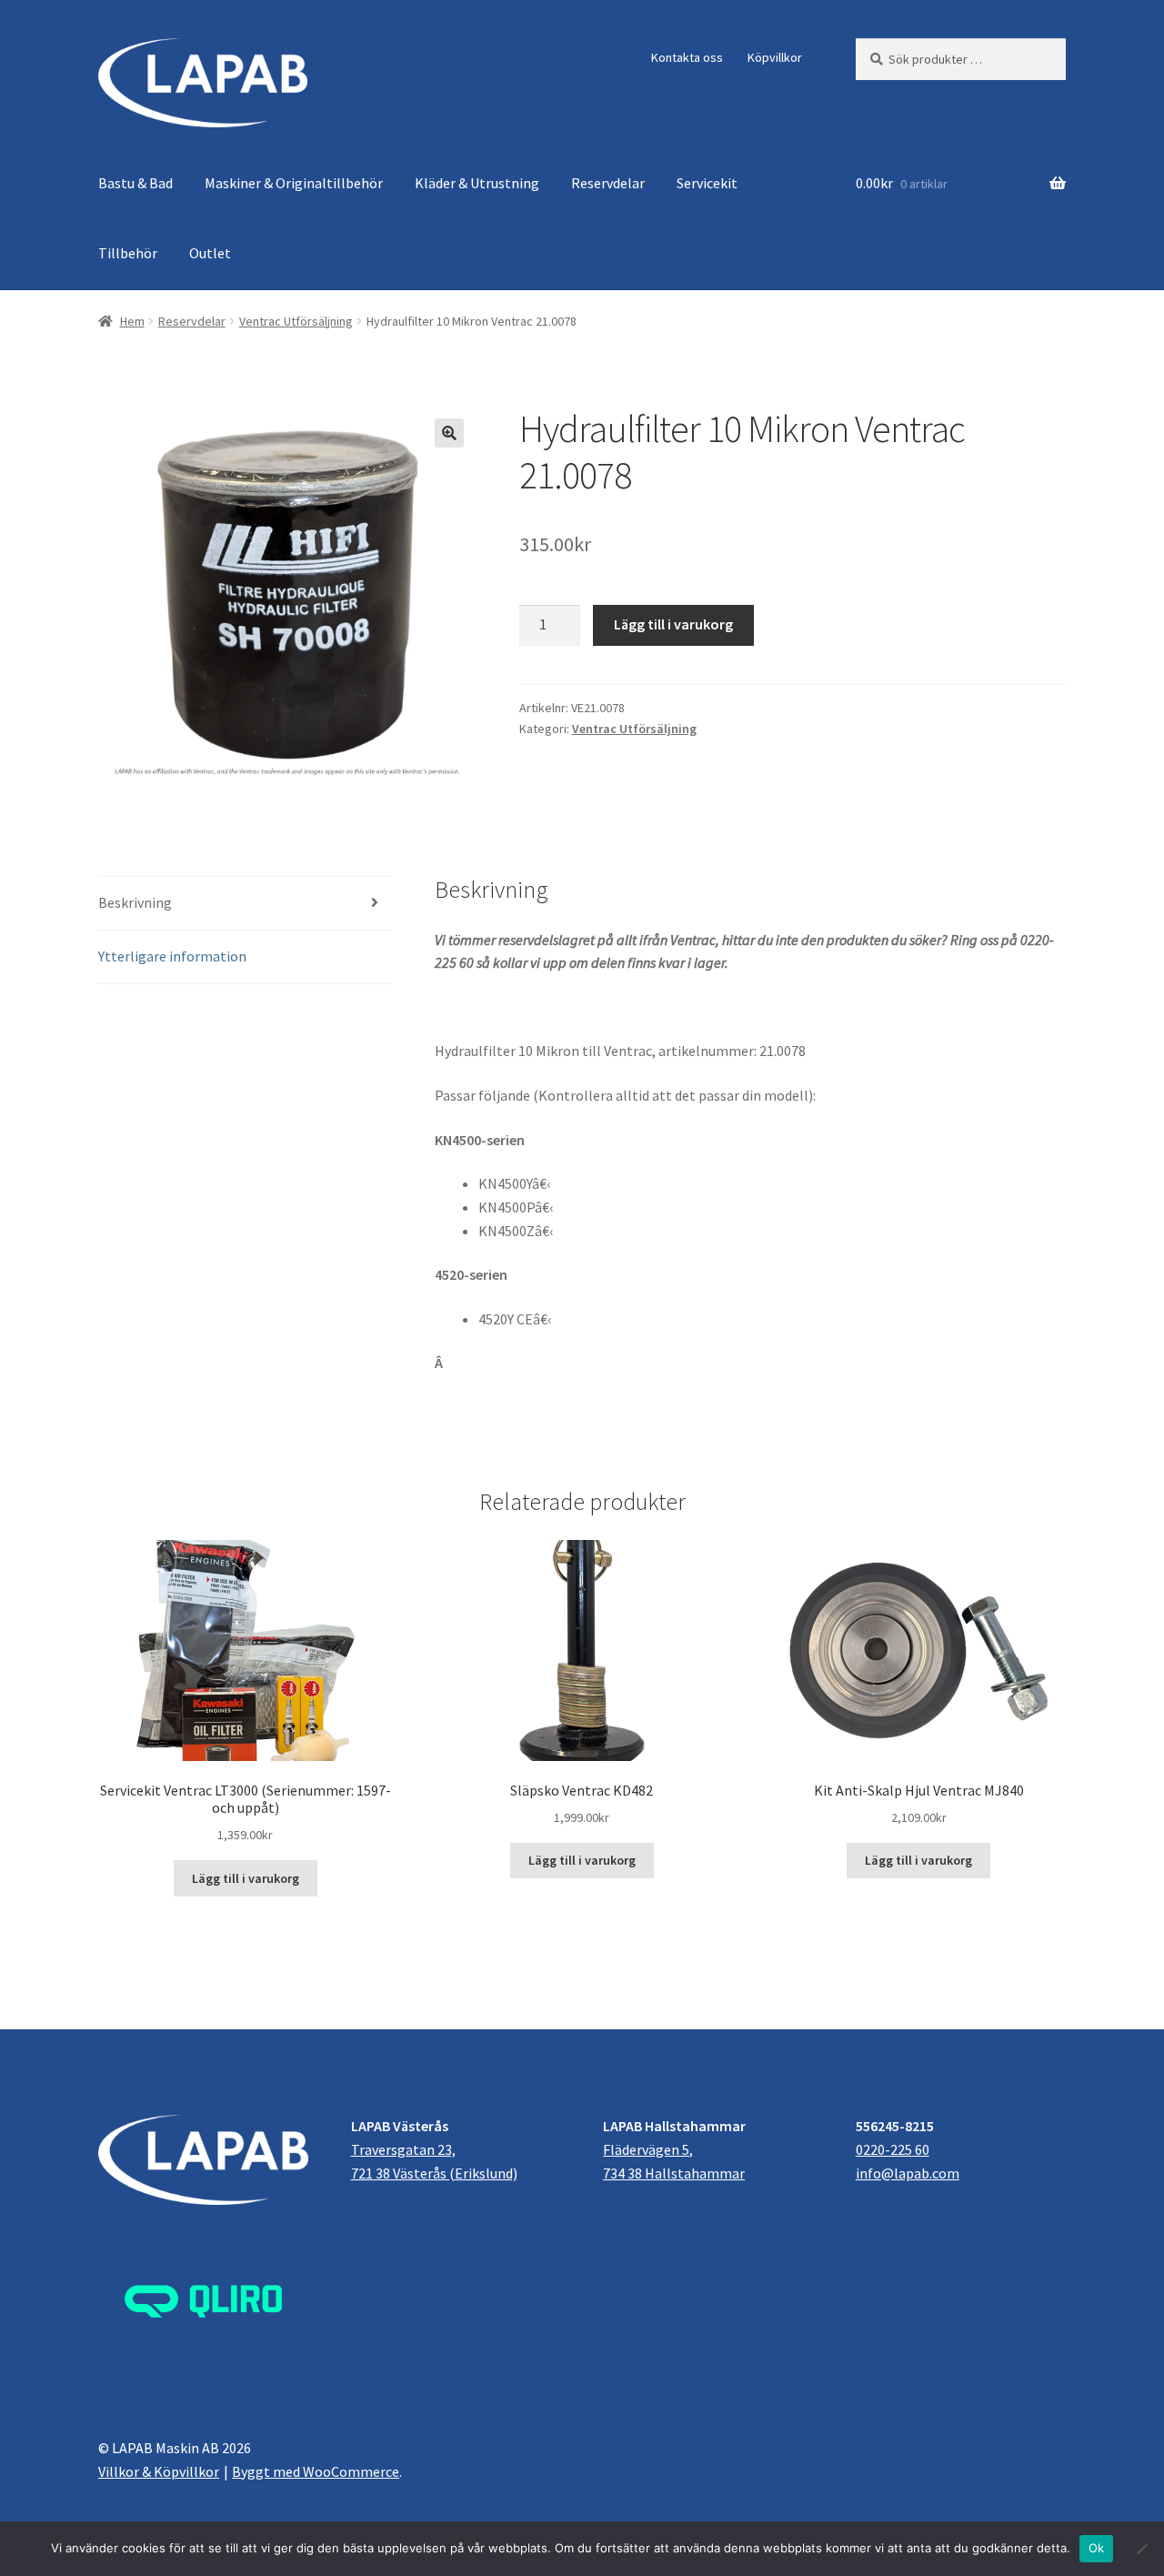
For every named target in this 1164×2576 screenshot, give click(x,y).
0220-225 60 (893, 2149)
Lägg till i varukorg (673, 624)
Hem (132, 321)
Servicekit (707, 183)
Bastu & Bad (135, 183)
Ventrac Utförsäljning (296, 321)
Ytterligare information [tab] (172, 956)
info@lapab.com (908, 2173)
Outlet (210, 253)
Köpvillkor (775, 57)
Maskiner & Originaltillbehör (294, 183)
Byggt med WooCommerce (316, 2471)
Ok (1097, 2548)
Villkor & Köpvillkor (159, 2471)
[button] (449, 433)
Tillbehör (128, 253)
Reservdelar (608, 183)
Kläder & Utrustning (477, 183)
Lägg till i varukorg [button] (246, 1878)
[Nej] (1141, 2549)
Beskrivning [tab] (135, 902)
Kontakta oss (687, 57)
